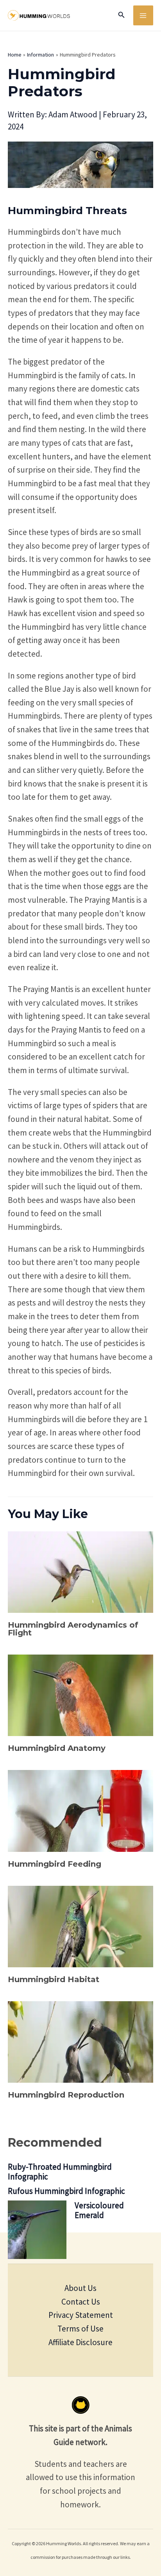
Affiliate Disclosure (80, 2342)
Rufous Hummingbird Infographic (66, 2191)
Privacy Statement (81, 2315)
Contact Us (81, 2302)
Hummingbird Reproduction (66, 2095)
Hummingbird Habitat (54, 1979)
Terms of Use (80, 2329)
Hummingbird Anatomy (57, 1748)
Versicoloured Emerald (99, 2210)
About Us (80, 2288)
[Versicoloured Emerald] (37, 2230)
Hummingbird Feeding (55, 1864)
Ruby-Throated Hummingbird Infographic (60, 2172)
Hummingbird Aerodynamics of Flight (73, 1629)
